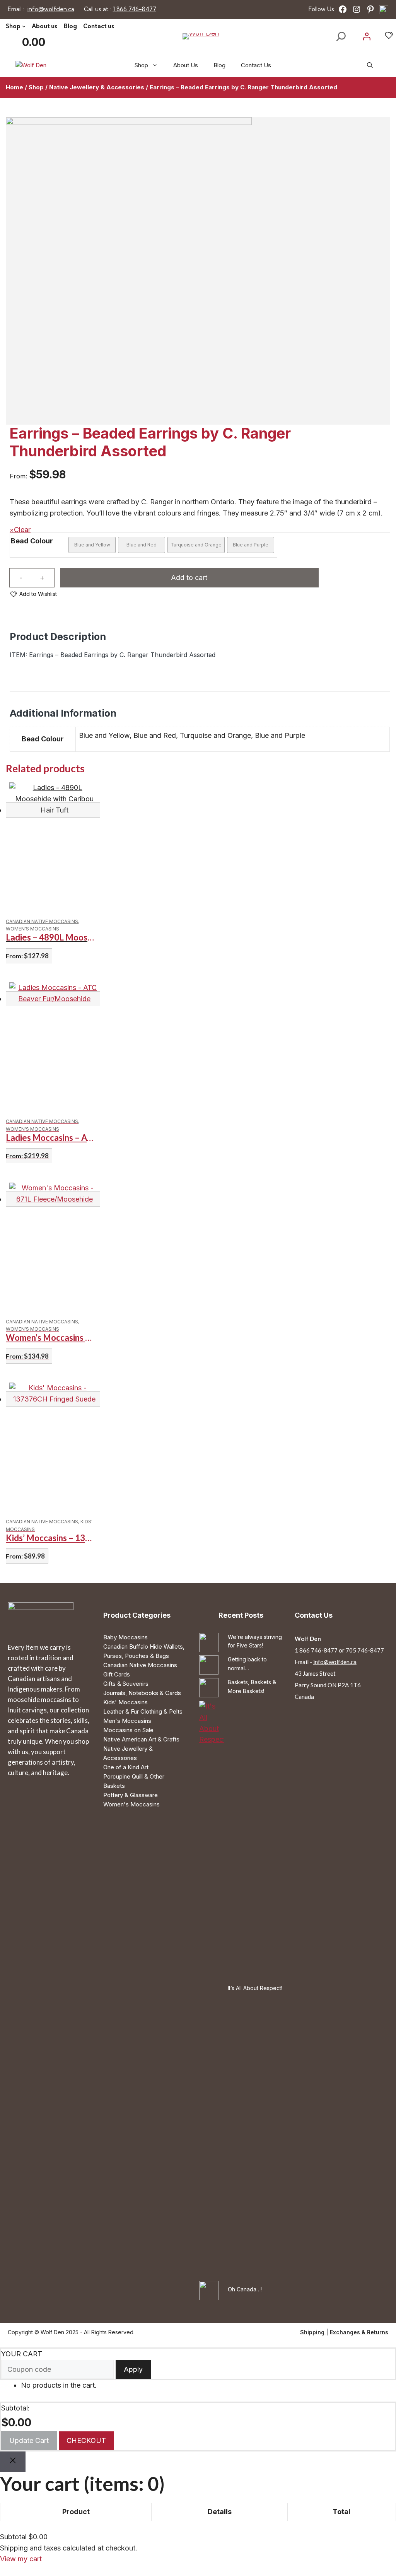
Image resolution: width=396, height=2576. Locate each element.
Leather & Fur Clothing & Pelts (143, 1711)
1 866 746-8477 (316, 1650)
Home (15, 87)
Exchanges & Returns (359, 2332)
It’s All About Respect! (255, 1988)
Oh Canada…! (245, 2289)
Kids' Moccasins (125, 1702)
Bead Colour (32, 541)
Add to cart (189, 578)
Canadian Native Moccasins (140, 1665)
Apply (133, 2369)
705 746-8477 (365, 1650)
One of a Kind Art (126, 1767)
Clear (22, 530)
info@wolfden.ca (335, 1662)
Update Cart (29, 2440)
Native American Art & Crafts (141, 1739)
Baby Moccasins (125, 1637)
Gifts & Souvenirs (126, 1684)
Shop (36, 87)
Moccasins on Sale (128, 1730)
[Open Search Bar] (370, 65)
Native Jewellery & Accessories (97, 87)
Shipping (313, 2332)
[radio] (92, 545)
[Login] (367, 36)
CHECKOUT (86, 2440)
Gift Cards (117, 1674)
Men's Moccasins (127, 1721)
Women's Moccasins (131, 1804)
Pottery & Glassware (131, 1795)
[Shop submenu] (24, 26)
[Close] (13, 2462)
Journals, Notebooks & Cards (142, 1693)
